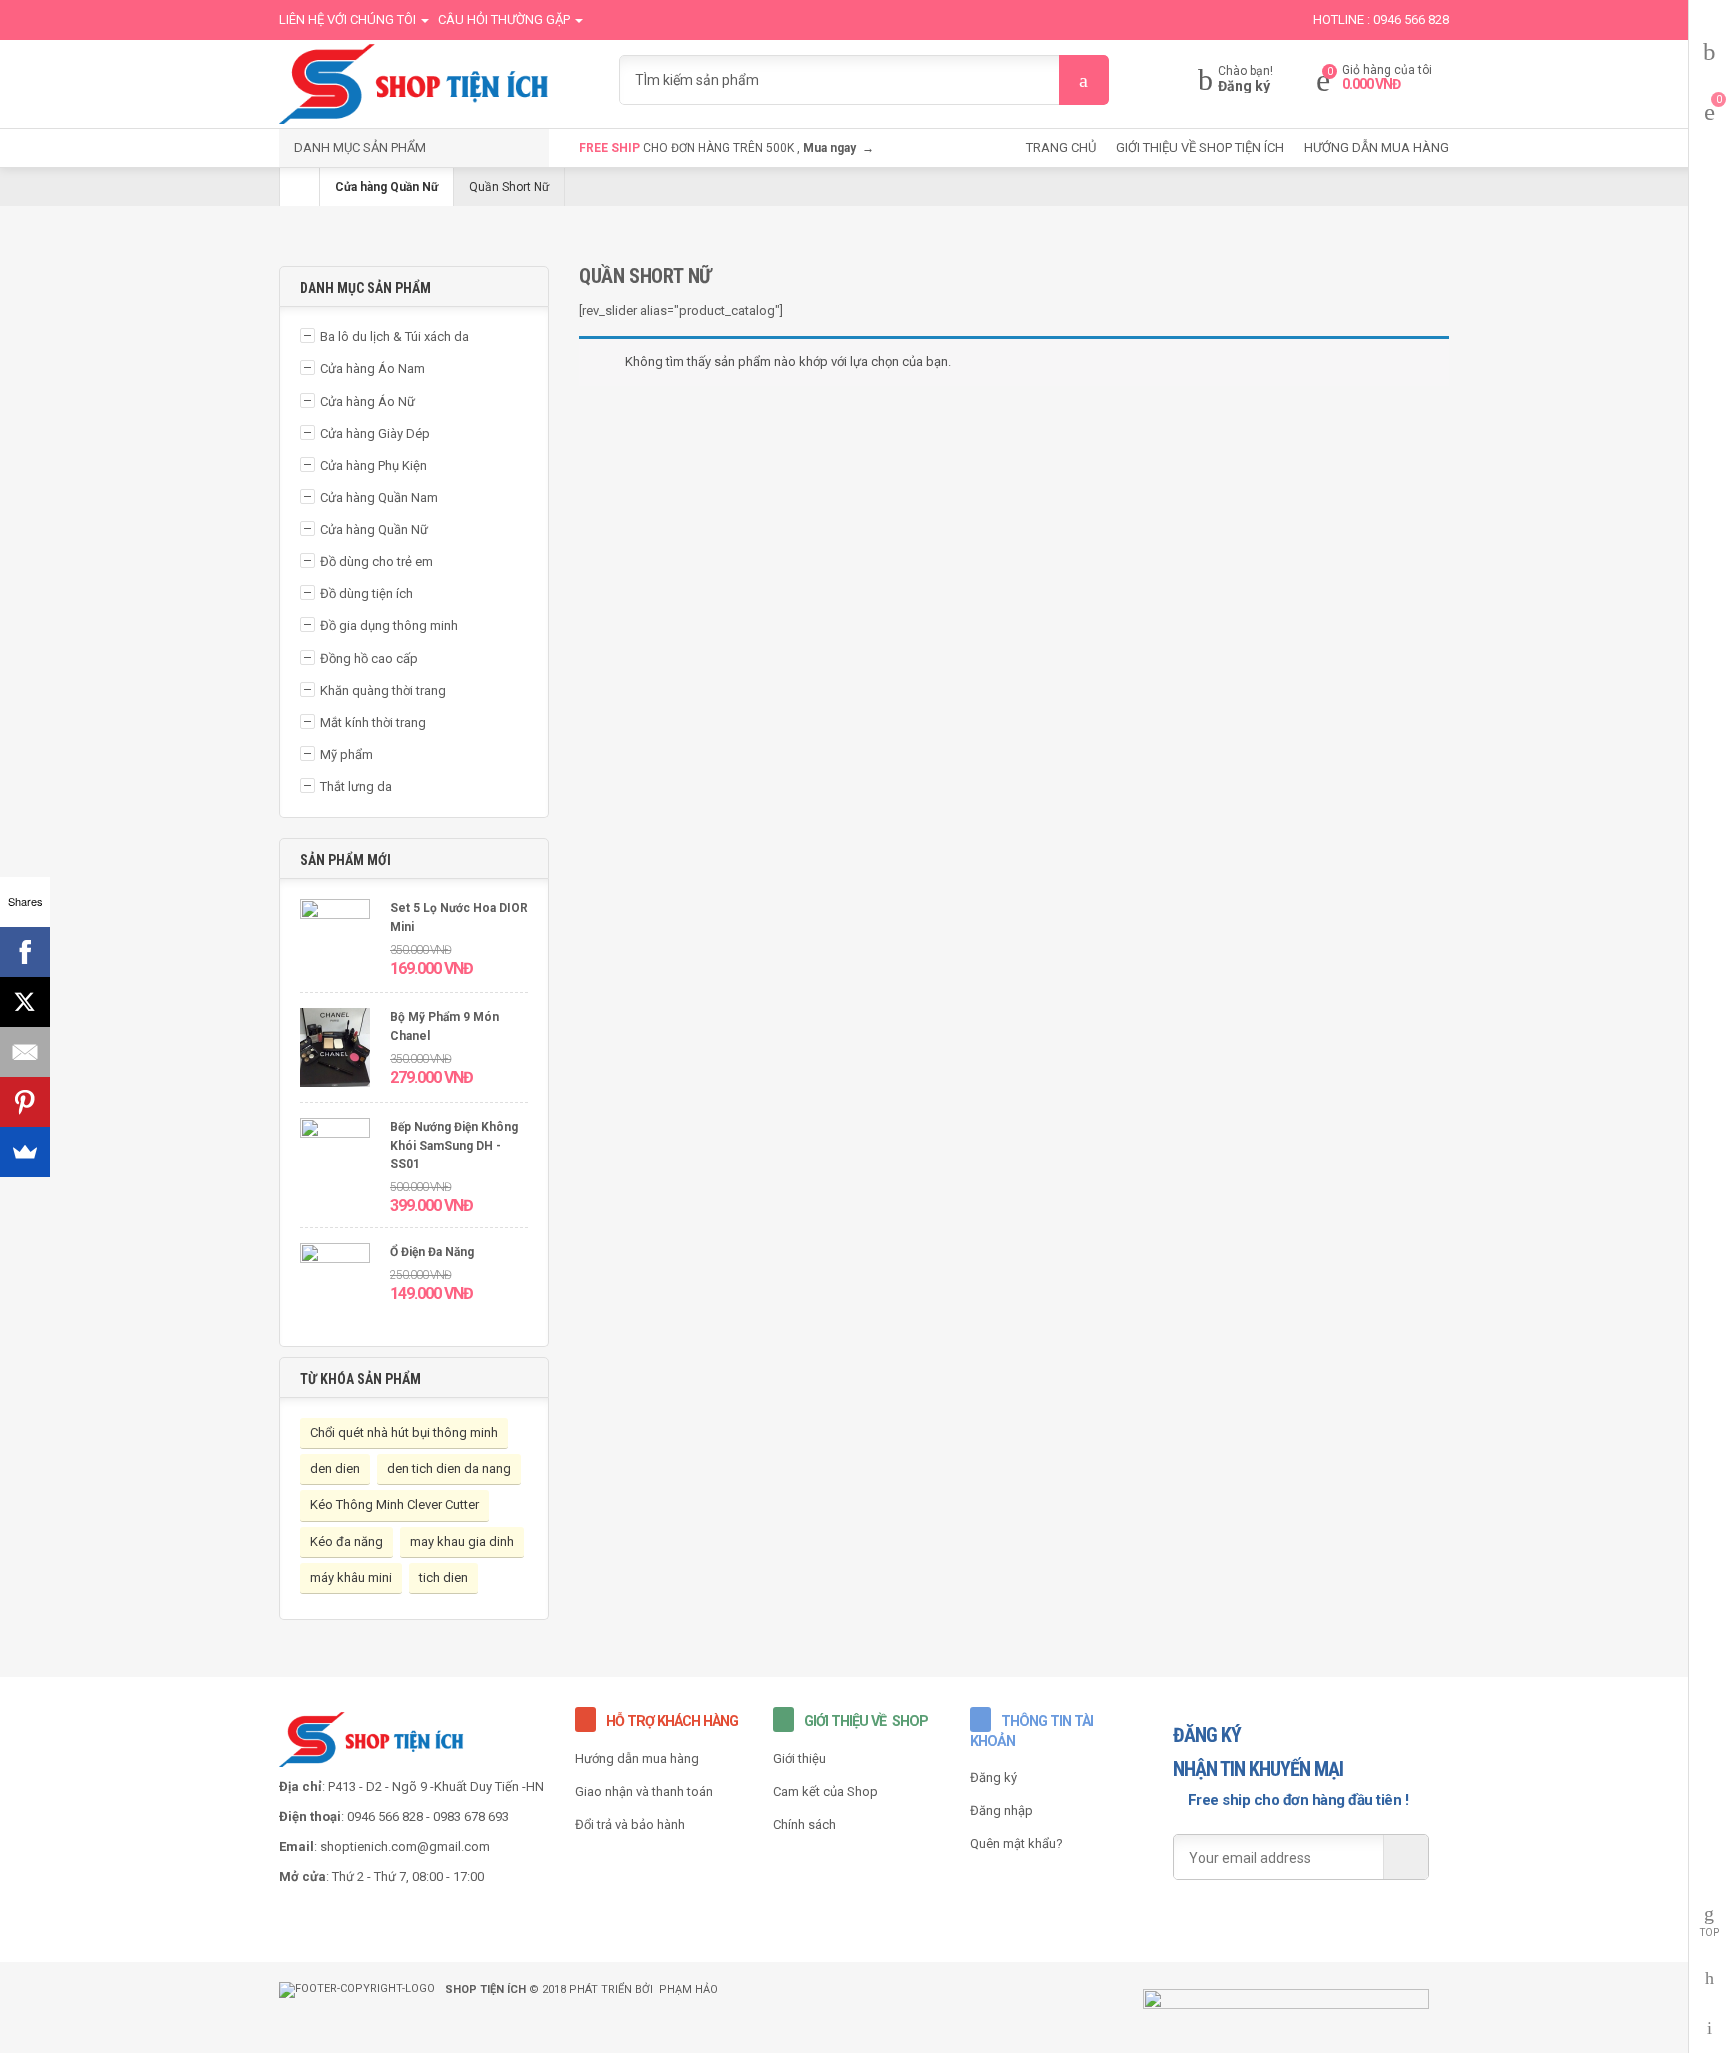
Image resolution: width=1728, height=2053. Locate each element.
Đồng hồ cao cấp (369, 658)
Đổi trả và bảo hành (630, 1824)
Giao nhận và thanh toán (644, 1791)
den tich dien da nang (449, 1468)
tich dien (443, 1577)
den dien (335, 1468)
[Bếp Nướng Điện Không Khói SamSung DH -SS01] (335, 1159)
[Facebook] (25, 952)
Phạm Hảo (688, 1989)
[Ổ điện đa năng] (335, 1284)
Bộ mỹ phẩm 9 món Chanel (444, 1026)
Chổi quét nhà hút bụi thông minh (404, 1432)
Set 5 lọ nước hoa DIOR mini (459, 917)
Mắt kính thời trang (373, 722)
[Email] (25, 1052)
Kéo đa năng (346, 1541)
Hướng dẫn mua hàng (637, 1758)
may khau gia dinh (462, 1541)
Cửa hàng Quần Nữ (386, 187)
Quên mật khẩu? (1016, 1843)
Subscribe (1405, 1857)
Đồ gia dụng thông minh (389, 625)
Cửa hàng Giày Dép (375, 433)
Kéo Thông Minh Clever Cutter (394, 1504)
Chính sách (804, 1824)
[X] (25, 1002)
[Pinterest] (25, 1102)
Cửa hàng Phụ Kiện (373, 465)
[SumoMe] (25, 1152)
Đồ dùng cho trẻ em (376, 561)
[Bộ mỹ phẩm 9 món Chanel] (335, 1050)
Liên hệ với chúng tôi (349, 19)
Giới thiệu (799, 1758)
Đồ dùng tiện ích (366, 593)
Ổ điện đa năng (432, 1252)
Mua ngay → (838, 148)
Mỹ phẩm (346, 754)
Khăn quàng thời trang (383, 690)
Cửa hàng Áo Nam (372, 368)
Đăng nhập (1001, 1810)
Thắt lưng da (356, 786)
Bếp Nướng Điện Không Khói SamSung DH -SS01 (454, 1145)
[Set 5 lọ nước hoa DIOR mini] (335, 940)
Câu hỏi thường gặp (505, 19)
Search (1084, 80)
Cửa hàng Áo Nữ (367, 401)
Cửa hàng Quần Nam (379, 497)
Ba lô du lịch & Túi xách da (394, 336)
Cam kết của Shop (825, 1791)
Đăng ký (1244, 86)
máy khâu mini (351, 1577)
